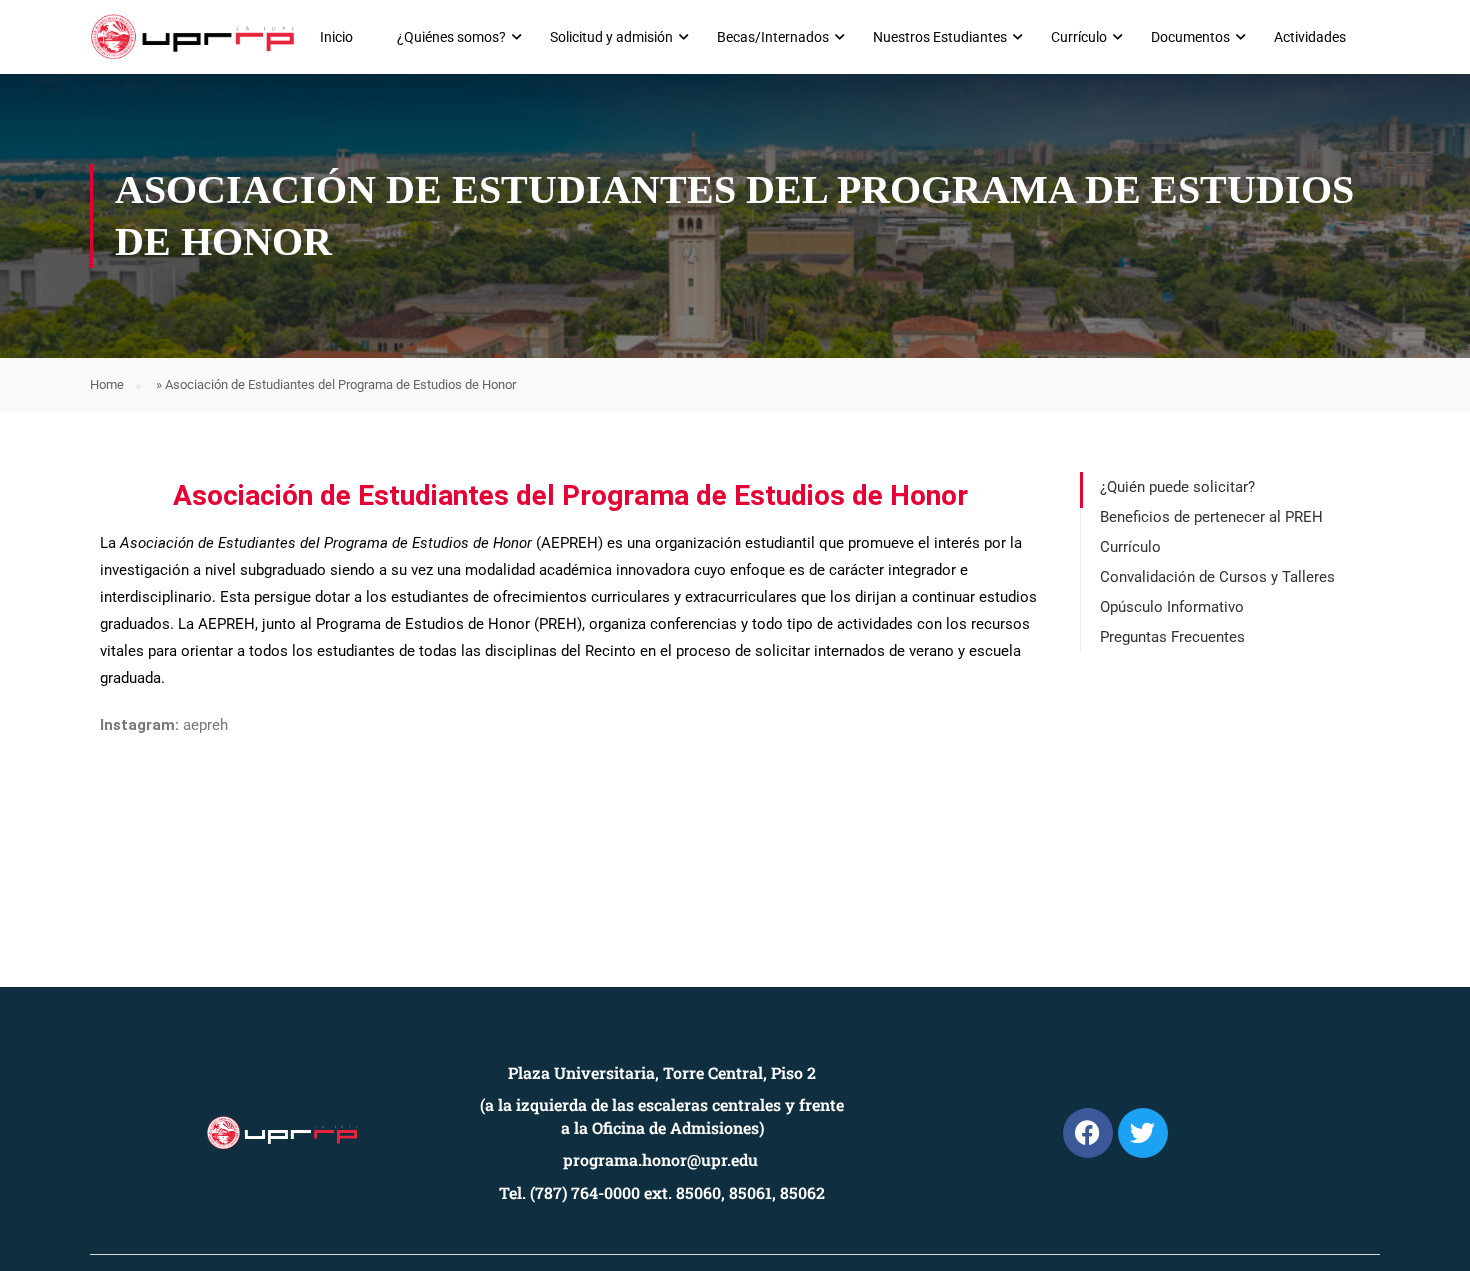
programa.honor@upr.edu (660, 1159)
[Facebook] (1088, 1133)
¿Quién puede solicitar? (1177, 487)
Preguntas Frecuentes (1172, 637)
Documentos (1190, 37)
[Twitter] (1143, 1133)
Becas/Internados (773, 37)
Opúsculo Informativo (1172, 607)
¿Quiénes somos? (451, 37)
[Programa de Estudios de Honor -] (192, 37)
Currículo (1079, 37)
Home (107, 384)
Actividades (1310, 37)
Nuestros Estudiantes (940, 37)
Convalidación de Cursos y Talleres (1217, 577)
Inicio (336, 37)
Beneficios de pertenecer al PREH (1211, 517)
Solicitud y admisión (611, 37)
